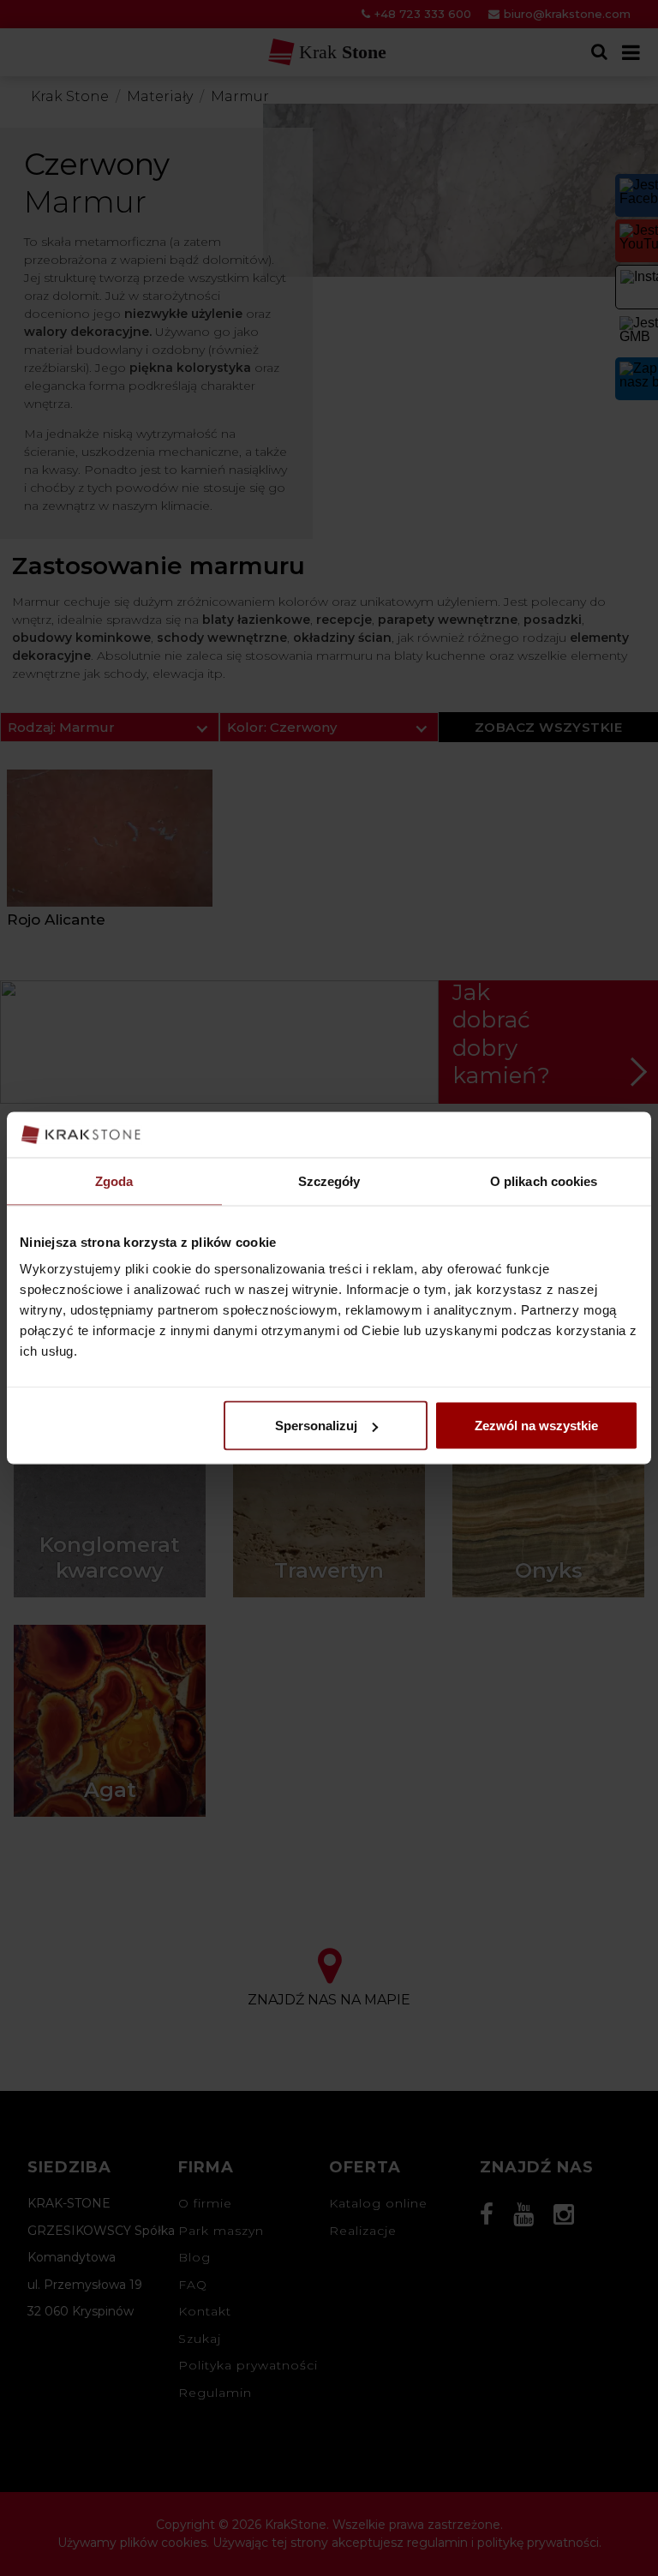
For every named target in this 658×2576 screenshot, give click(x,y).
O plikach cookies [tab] (544, 1180)
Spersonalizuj (316, 1426)
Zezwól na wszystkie (536, 1426)
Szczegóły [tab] (329, 1180)
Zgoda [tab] (114, 1180)
